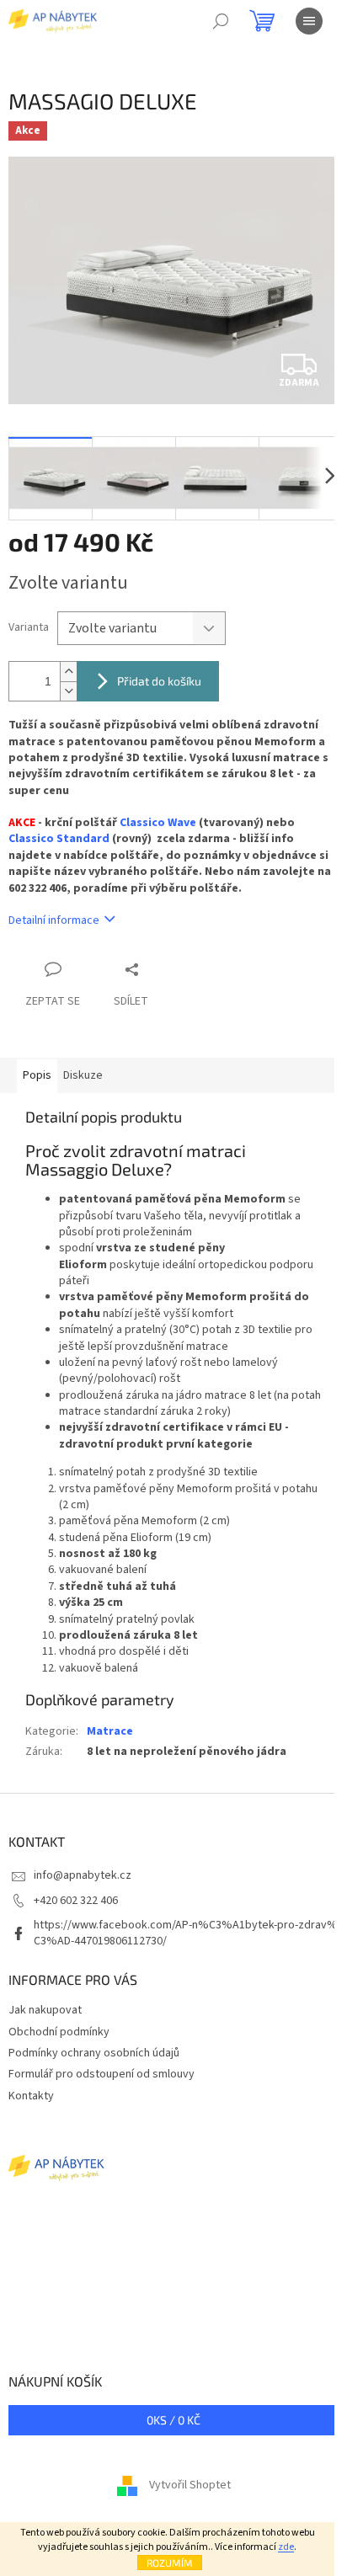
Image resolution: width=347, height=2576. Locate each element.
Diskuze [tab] (83, 1075)
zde (286, 2547)
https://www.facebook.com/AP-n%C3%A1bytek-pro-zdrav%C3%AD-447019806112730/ (186, 1933)
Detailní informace (54, 920)
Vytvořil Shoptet (190, 2485)
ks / (173, 2420)
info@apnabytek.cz (83, 1875)
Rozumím (170, 2563)
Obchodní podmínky (59, 2032)
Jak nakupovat (45, 2010)
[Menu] (309, 21)
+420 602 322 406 (76, 1901)
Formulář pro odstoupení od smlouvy (101, 2074)
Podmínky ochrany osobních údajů (94, 2053)
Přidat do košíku (159, 681)
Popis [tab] (37, 1075)
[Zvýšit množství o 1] (68, 672)
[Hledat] (221, 21)
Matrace (110, 1731)
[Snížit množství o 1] (68, 691)
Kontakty (31, 2096)
